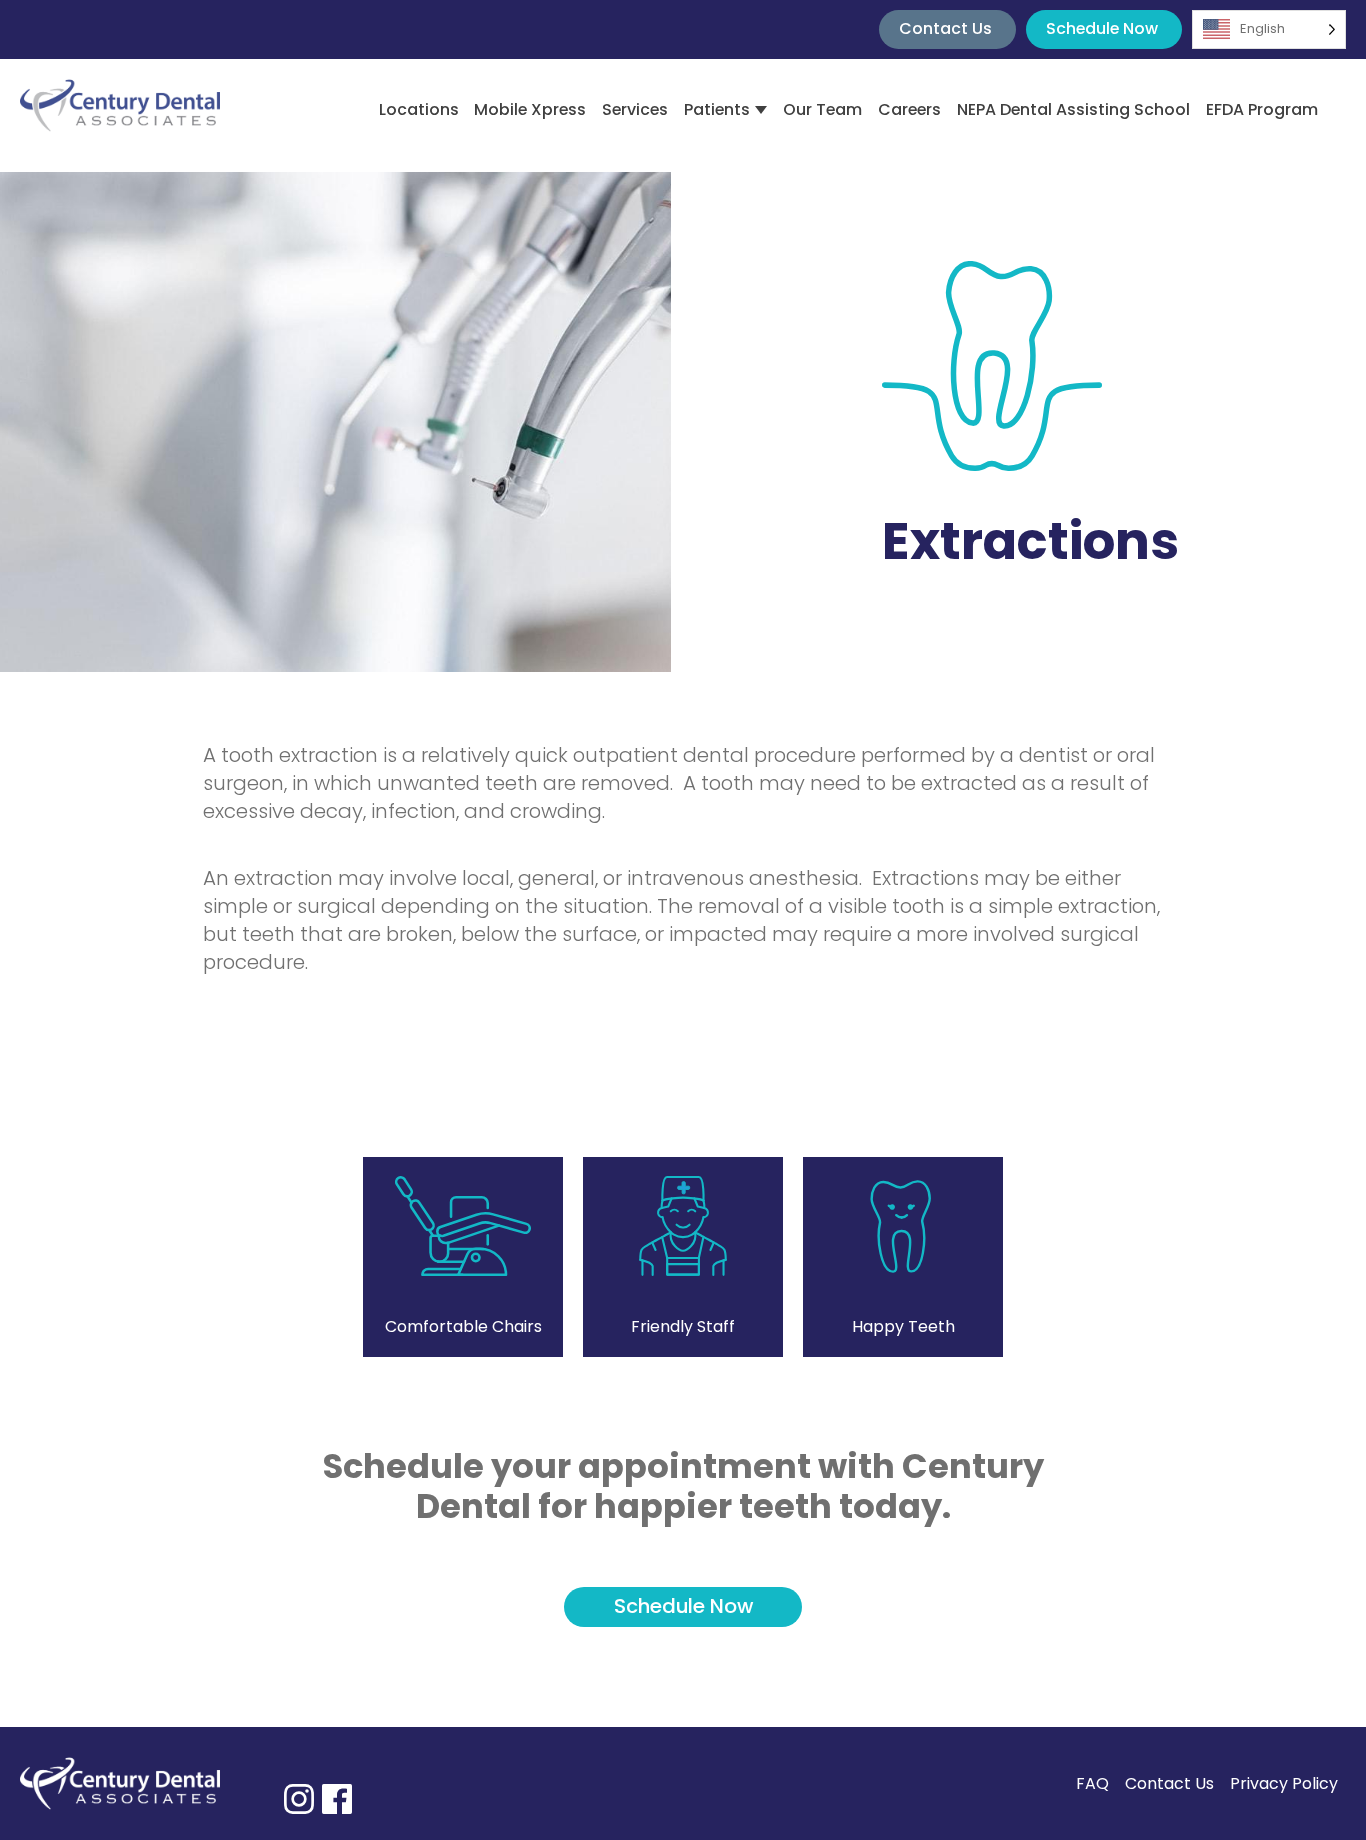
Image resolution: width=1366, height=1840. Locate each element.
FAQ (1092, 1783)
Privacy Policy (1284, 1783)
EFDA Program (1262, 109)
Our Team (822, 109)
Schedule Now (1102, 28)
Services (635, 109)
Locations (419, 109)
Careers (909, 109)
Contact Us (945, 28)
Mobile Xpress (530, 109)
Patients (717, 109)
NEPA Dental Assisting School (1073, 109)
